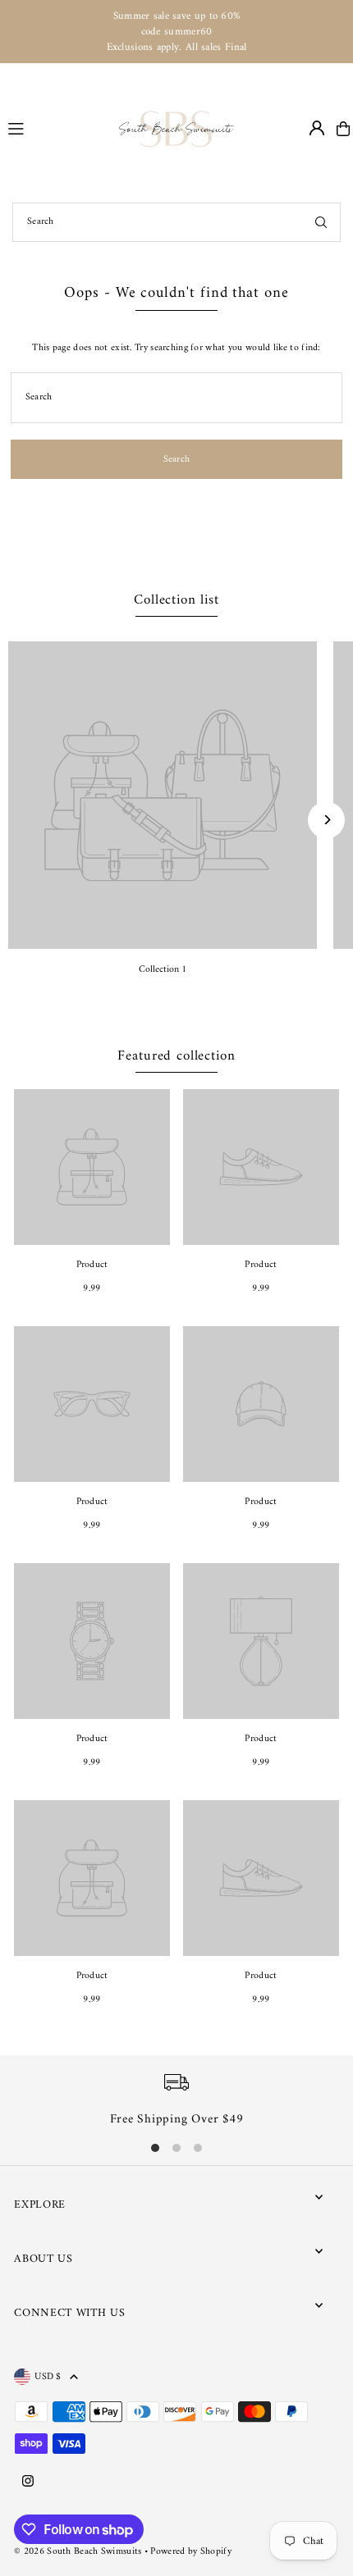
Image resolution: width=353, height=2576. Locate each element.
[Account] (317, 128)
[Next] (326, 820)
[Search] (321, 222)
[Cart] (343, 129)
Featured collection (176, 1056)
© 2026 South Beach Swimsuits (78, 2552)
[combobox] (176, 222)
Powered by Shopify (190, 2552)
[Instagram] (28, 2483)
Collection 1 (163, 970)
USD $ (48, 2377)
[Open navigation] (56, 128)
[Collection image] (163, 796)
